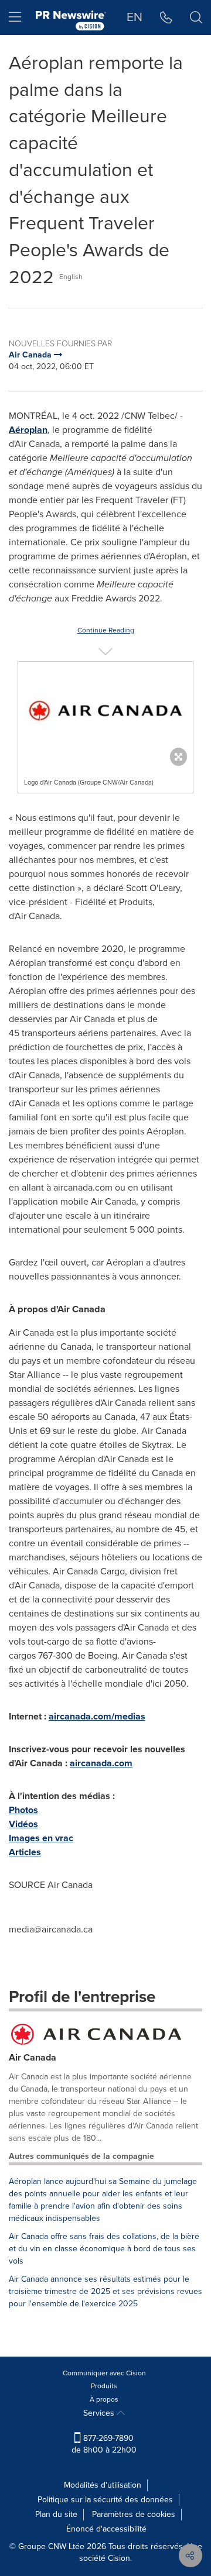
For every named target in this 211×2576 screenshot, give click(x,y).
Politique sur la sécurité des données (105, 2500)
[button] (105, 711)
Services (100, 2413)
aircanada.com (101, 1763)
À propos (104, 2399)
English (71, 277)
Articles (25, 1852)
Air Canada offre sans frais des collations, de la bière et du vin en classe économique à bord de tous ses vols (104, 2249)
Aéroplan (28, 430)
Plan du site (56, 2514)
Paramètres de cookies (134, 2514)
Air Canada (33, 2057)
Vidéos (23, 1824)
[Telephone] (166, 18)
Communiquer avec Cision (104, 2373)
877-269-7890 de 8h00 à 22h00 (104, 2444)
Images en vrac (41, 1838)
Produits (104, 2386)
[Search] (196, 18)
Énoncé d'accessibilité (106, 2529)
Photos (23, 1810)
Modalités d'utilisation (103, 2485)
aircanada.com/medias (97, 1716)
